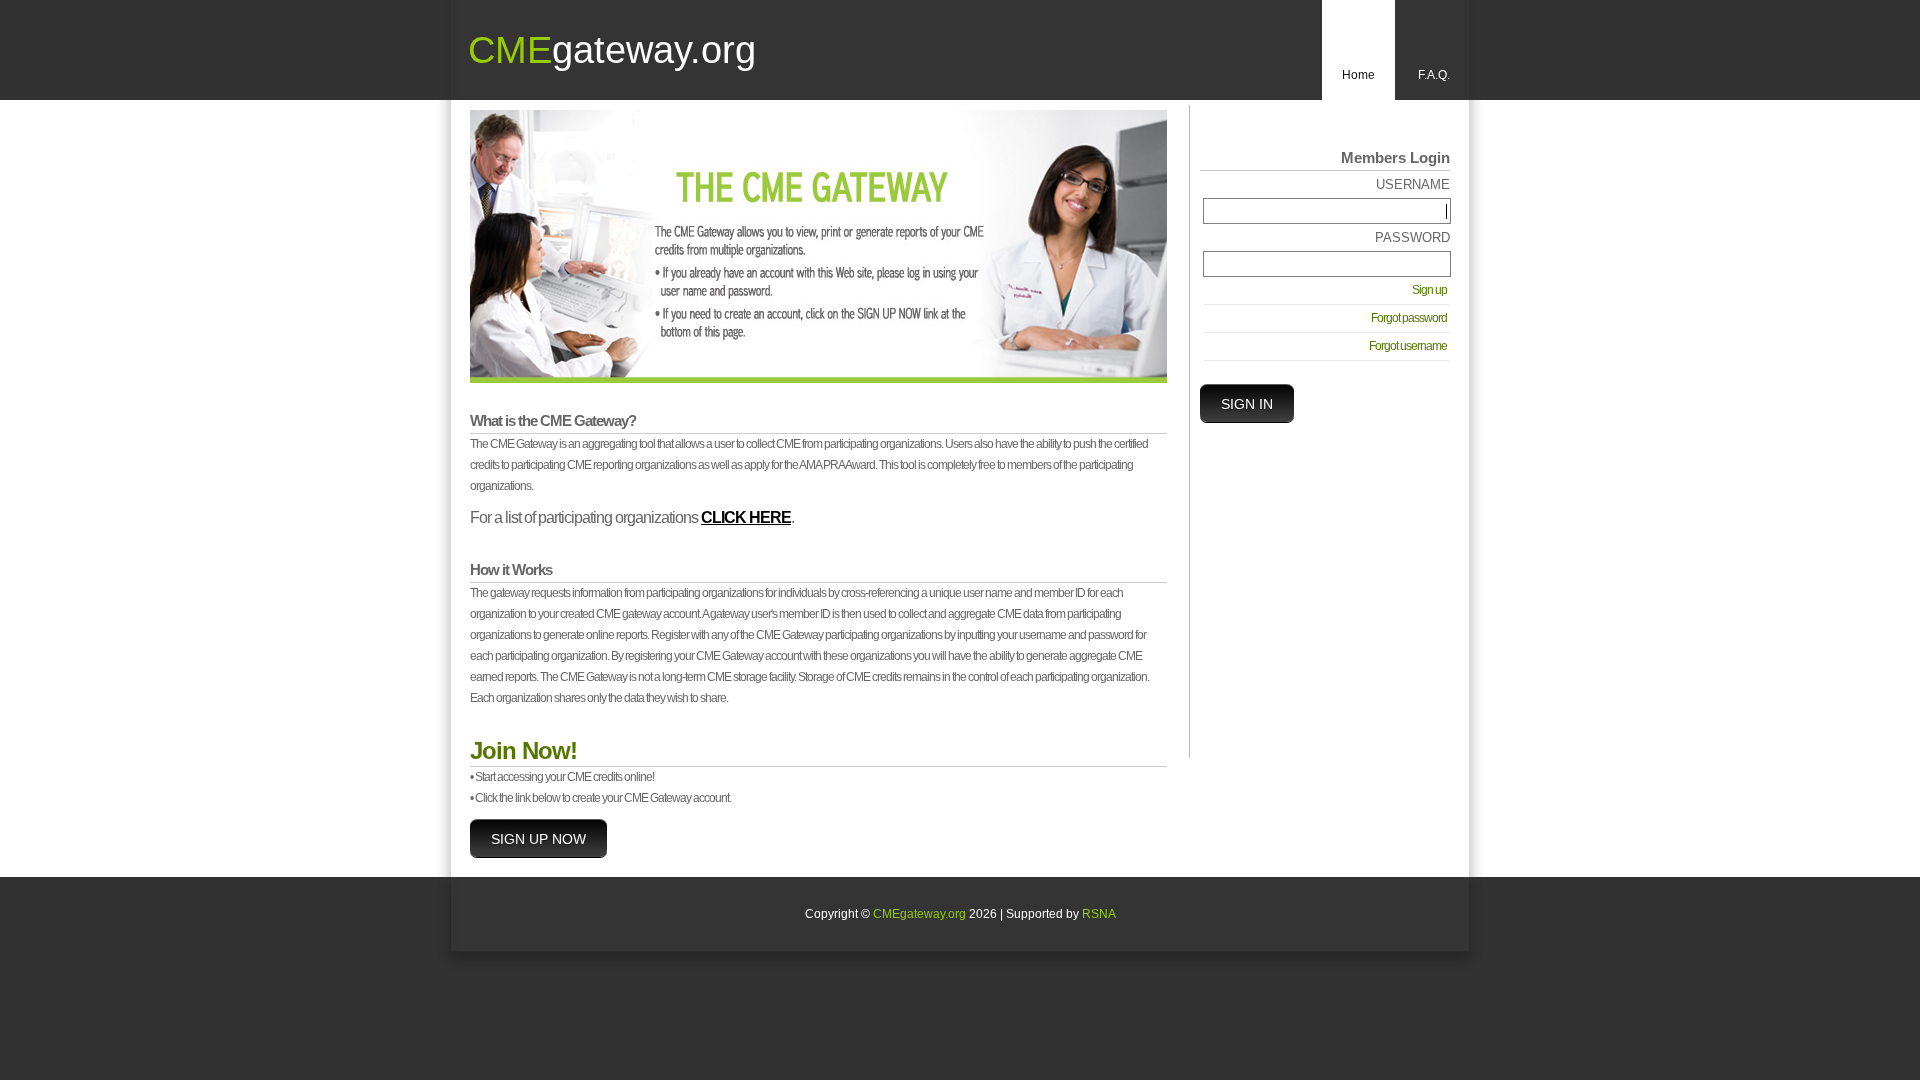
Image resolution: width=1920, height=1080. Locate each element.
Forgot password (1409, 318)
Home (1358, 75)
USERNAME (1413, 184)
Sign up (1429, 290)
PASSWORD (1412, 237)
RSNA (1099, 914)
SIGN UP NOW (538, 839)
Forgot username (1408, 346)
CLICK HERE (746, 517)
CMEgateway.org (919, 914)
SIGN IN (1247, 404)
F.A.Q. (1434, 75)
